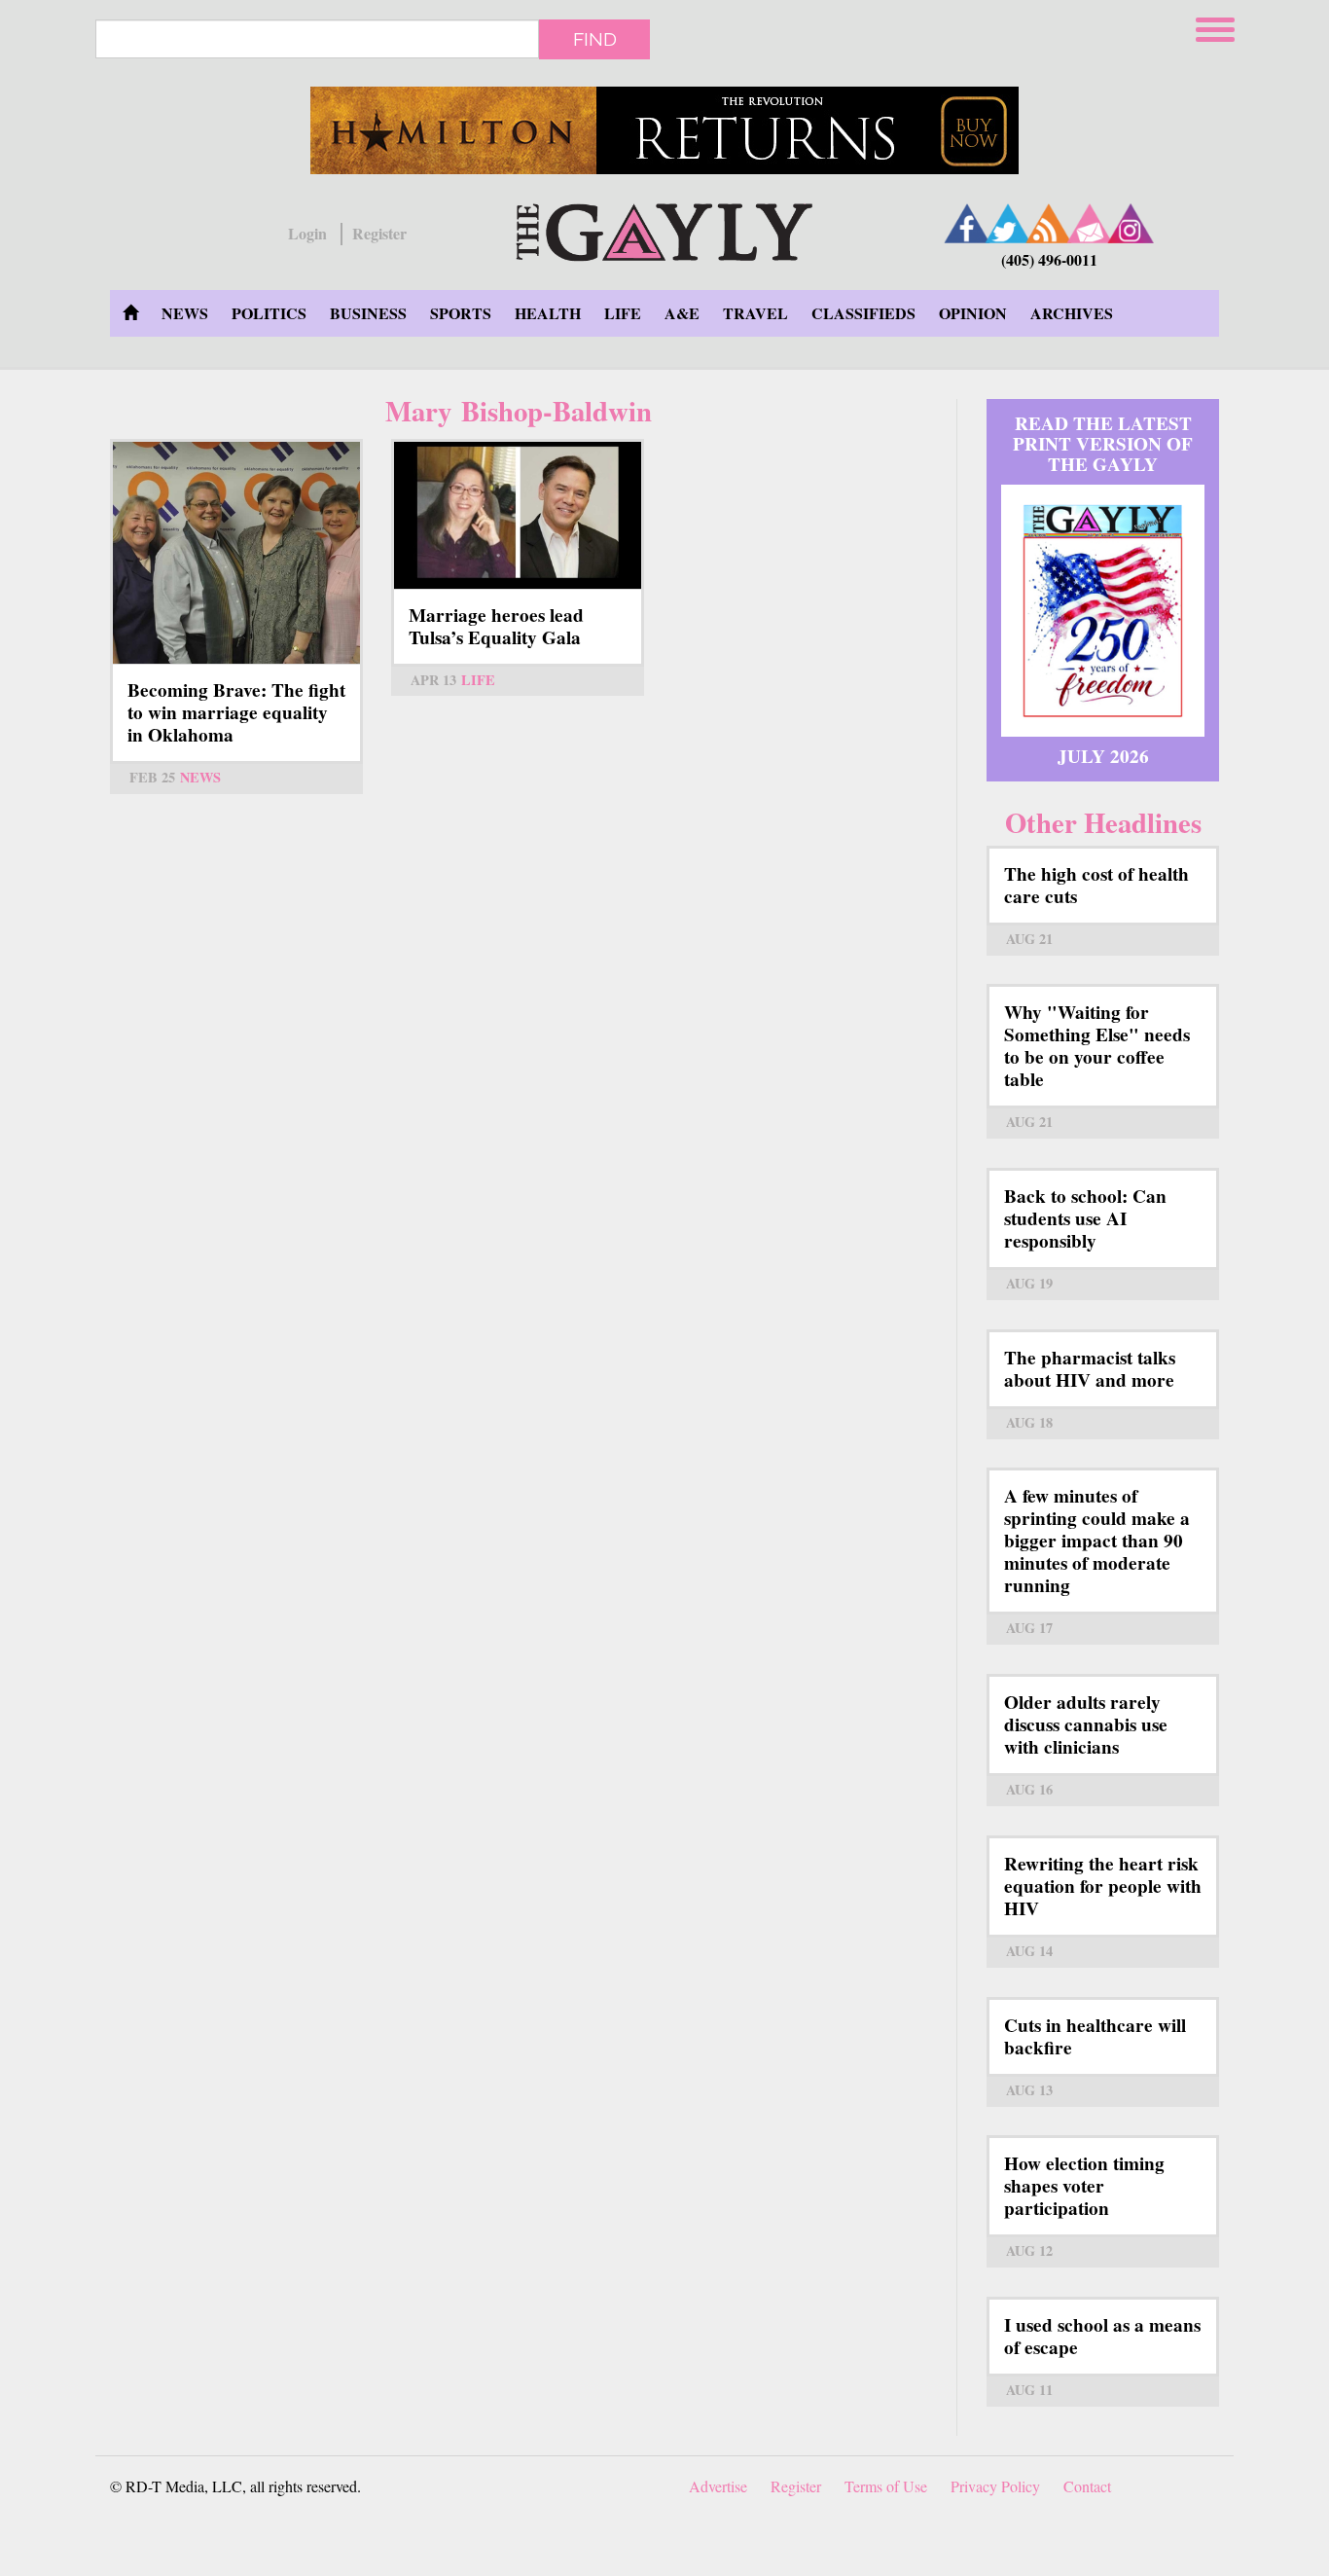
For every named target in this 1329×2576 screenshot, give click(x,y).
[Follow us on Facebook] (967, 223)
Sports (461, 313)
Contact (1087, 2486)
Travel (755, 313)
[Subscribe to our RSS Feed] (1049, 223)
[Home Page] (130, 313)
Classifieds (863, 313)
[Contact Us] (1090, 223)
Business (368, 313)
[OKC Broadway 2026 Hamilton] (664, 130)
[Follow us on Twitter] (1008, 223)
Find (595, 39)
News (185, 313)
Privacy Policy (995, 2486)
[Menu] (1217, 27)
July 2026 (1103, 756)
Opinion (973, 313)
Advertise (718, 2486)
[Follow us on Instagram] (1131, 223)
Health (548, 313)
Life (623, 313)
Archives (1072, 313)
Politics (269, 313)
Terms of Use (886, 2486)
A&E (682, 313)
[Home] (664, 229)
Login (307, 234)
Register (379, 234)
